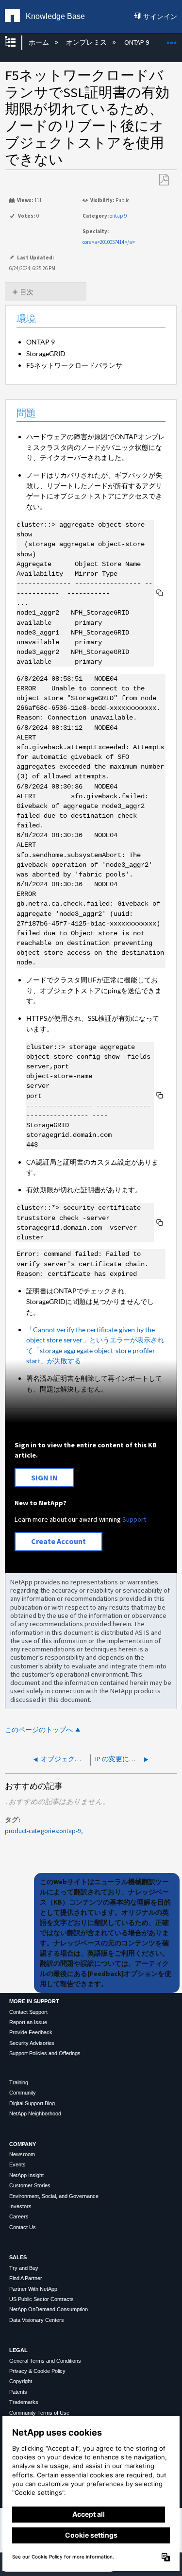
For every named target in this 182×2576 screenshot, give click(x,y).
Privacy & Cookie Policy (37, 2371)
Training (19, 2082)
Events (17, 2164)
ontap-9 (118, 216)
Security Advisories (32, 2043)
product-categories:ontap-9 (43, 1831)
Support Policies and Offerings (45, 2053)
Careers (19, 2216)
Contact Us (23, 2227)
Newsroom (22, 2154)
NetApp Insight (26, 2175)
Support (134, 1519)
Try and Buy (24, 2268)
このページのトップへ (39, 1730)
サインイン (160, 17)
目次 (27, 292)
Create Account (58, 1541)
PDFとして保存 (164, 180)
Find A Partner (26, 2278)
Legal (18, 2350)
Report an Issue (28, 2022)
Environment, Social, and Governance (54, 2196)
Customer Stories (30, 2185)
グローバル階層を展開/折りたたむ (17, 43)
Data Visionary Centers (37, 2320)
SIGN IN (44, 1477)
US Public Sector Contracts (41, 2299)
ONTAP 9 (137, 42)
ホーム (39, 42)
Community (23, 2093)
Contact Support (28, 2012)
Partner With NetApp (33, 2289)
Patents (18, 2392)
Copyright (21, 2381)
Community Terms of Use (39, 2413)
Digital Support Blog (32, 2103)
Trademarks (24, 2402)
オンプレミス (87, 42)
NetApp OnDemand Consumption (49, 2309)
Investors (20, 2206)
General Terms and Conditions (45, 2361)
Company (23, 2144)
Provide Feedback (31, 2032)
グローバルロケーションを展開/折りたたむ (172, 40)
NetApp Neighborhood (35, 2113)
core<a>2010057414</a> (109, 242)
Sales (18, 2257)
